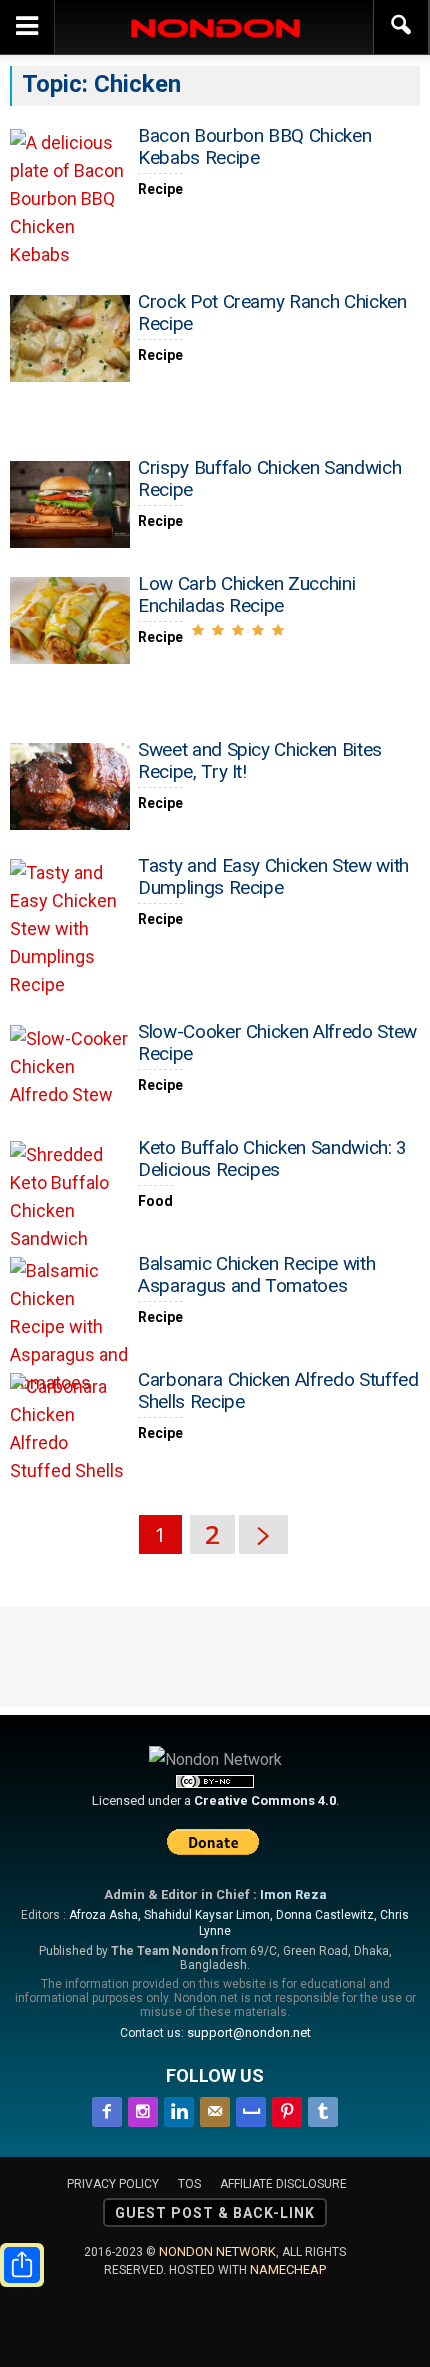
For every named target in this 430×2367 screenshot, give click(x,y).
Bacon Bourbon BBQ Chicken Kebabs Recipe (254, 146)
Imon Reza (293, 1894)
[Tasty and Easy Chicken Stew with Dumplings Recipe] (70, 929)
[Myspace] (251, 2108)
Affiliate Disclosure (283, 2184)
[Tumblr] (323, 2108)
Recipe (160, 189)
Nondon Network (217, 2251)
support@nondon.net (249, 2032)
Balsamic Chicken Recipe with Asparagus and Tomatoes (256, 1274)
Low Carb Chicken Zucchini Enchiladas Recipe (246, 594)
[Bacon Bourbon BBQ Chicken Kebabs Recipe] (70, 199)
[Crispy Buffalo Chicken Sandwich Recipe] (70, 504)
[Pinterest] (287, 2108)
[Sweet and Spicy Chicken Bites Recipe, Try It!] (70, 786)
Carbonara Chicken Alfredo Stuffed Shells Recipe (278, 1390)
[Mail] (215, 2108)
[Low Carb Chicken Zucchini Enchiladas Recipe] (70, 620)
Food (155, 1201)
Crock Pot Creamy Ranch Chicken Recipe (272, 312)
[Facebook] (107, 2108)
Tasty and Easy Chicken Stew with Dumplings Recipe (273, 876)
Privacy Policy (113, 2184)
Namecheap (288, 2269)
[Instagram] (143, 2108)
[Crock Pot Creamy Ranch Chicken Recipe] (70, 338)
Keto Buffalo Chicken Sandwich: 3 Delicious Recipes (272, 1158)
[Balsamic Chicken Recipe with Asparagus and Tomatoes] (70, 1327)
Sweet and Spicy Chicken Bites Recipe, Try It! (260, 760)
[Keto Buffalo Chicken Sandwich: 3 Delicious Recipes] (70, 1197)
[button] (402, 27)
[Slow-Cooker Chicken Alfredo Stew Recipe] (70, 1068)
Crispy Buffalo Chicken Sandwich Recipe (269, 478)
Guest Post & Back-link (215, 2213)
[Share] (22, 2265)
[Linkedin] (179, 2108)
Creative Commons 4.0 (265, 1800)
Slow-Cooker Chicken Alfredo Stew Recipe (277, 1042)
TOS (189, 2184)
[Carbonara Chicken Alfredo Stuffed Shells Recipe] (70, 1429)
